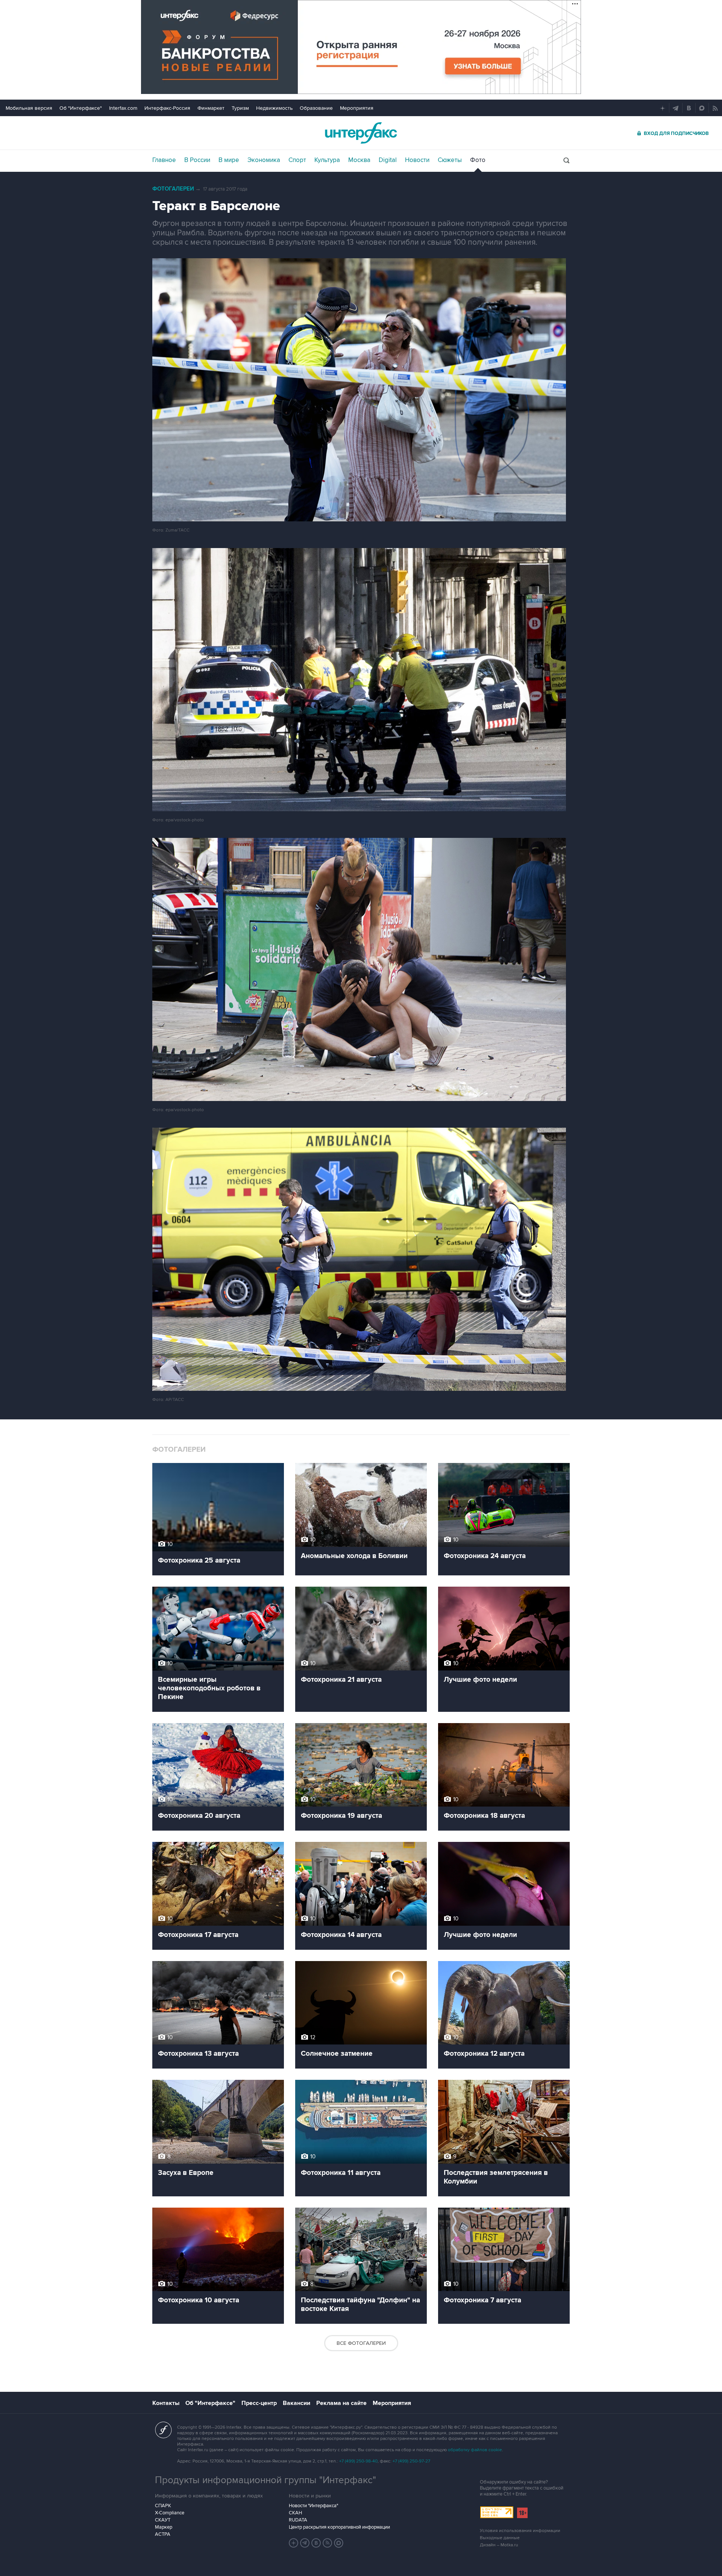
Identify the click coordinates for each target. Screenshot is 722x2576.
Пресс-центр (259, 2403)
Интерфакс (361, 133)
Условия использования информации (520, 2531)
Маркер (164, 2527)
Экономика (264, 160)
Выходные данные (500, 2538)
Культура (327, 160)
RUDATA (298, 2520)
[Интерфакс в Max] (339, 2543)
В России (197, 160)
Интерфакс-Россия (167, 108)
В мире (229, 160)
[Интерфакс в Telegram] (305, 2543)
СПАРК (163, 2506)
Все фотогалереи (361, 2343)
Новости (417, 160)
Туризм (240, 108)
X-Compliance (170, 2513)
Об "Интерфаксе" (81, 108)
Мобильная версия (29, 108)
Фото (478, 160)
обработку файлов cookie (475, 2450)
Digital (388, 160)
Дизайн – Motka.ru (499, 2545)
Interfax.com (123, 108)
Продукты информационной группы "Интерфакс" (265, 2480)
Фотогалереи (173, 189)
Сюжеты (450, 160)
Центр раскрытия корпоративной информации (339, 2527)
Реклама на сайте (341, 2403)
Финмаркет (211, 108)
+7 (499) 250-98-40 (358, 2461)
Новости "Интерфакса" (313, 2506)
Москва (359, 160)
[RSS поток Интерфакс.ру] (328, 2543)
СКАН (295, 2513)
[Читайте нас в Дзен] (294, 2543)
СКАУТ (163, 2520)
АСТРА (163, 2534)
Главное (164, 160)
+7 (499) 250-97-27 (411, 2461)
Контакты (166, 2403)
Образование (316, 108)
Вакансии (297, 2403)
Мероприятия (357, 108)
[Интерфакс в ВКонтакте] (316, 2543)
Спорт (297, 160)
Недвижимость (274, 108)
